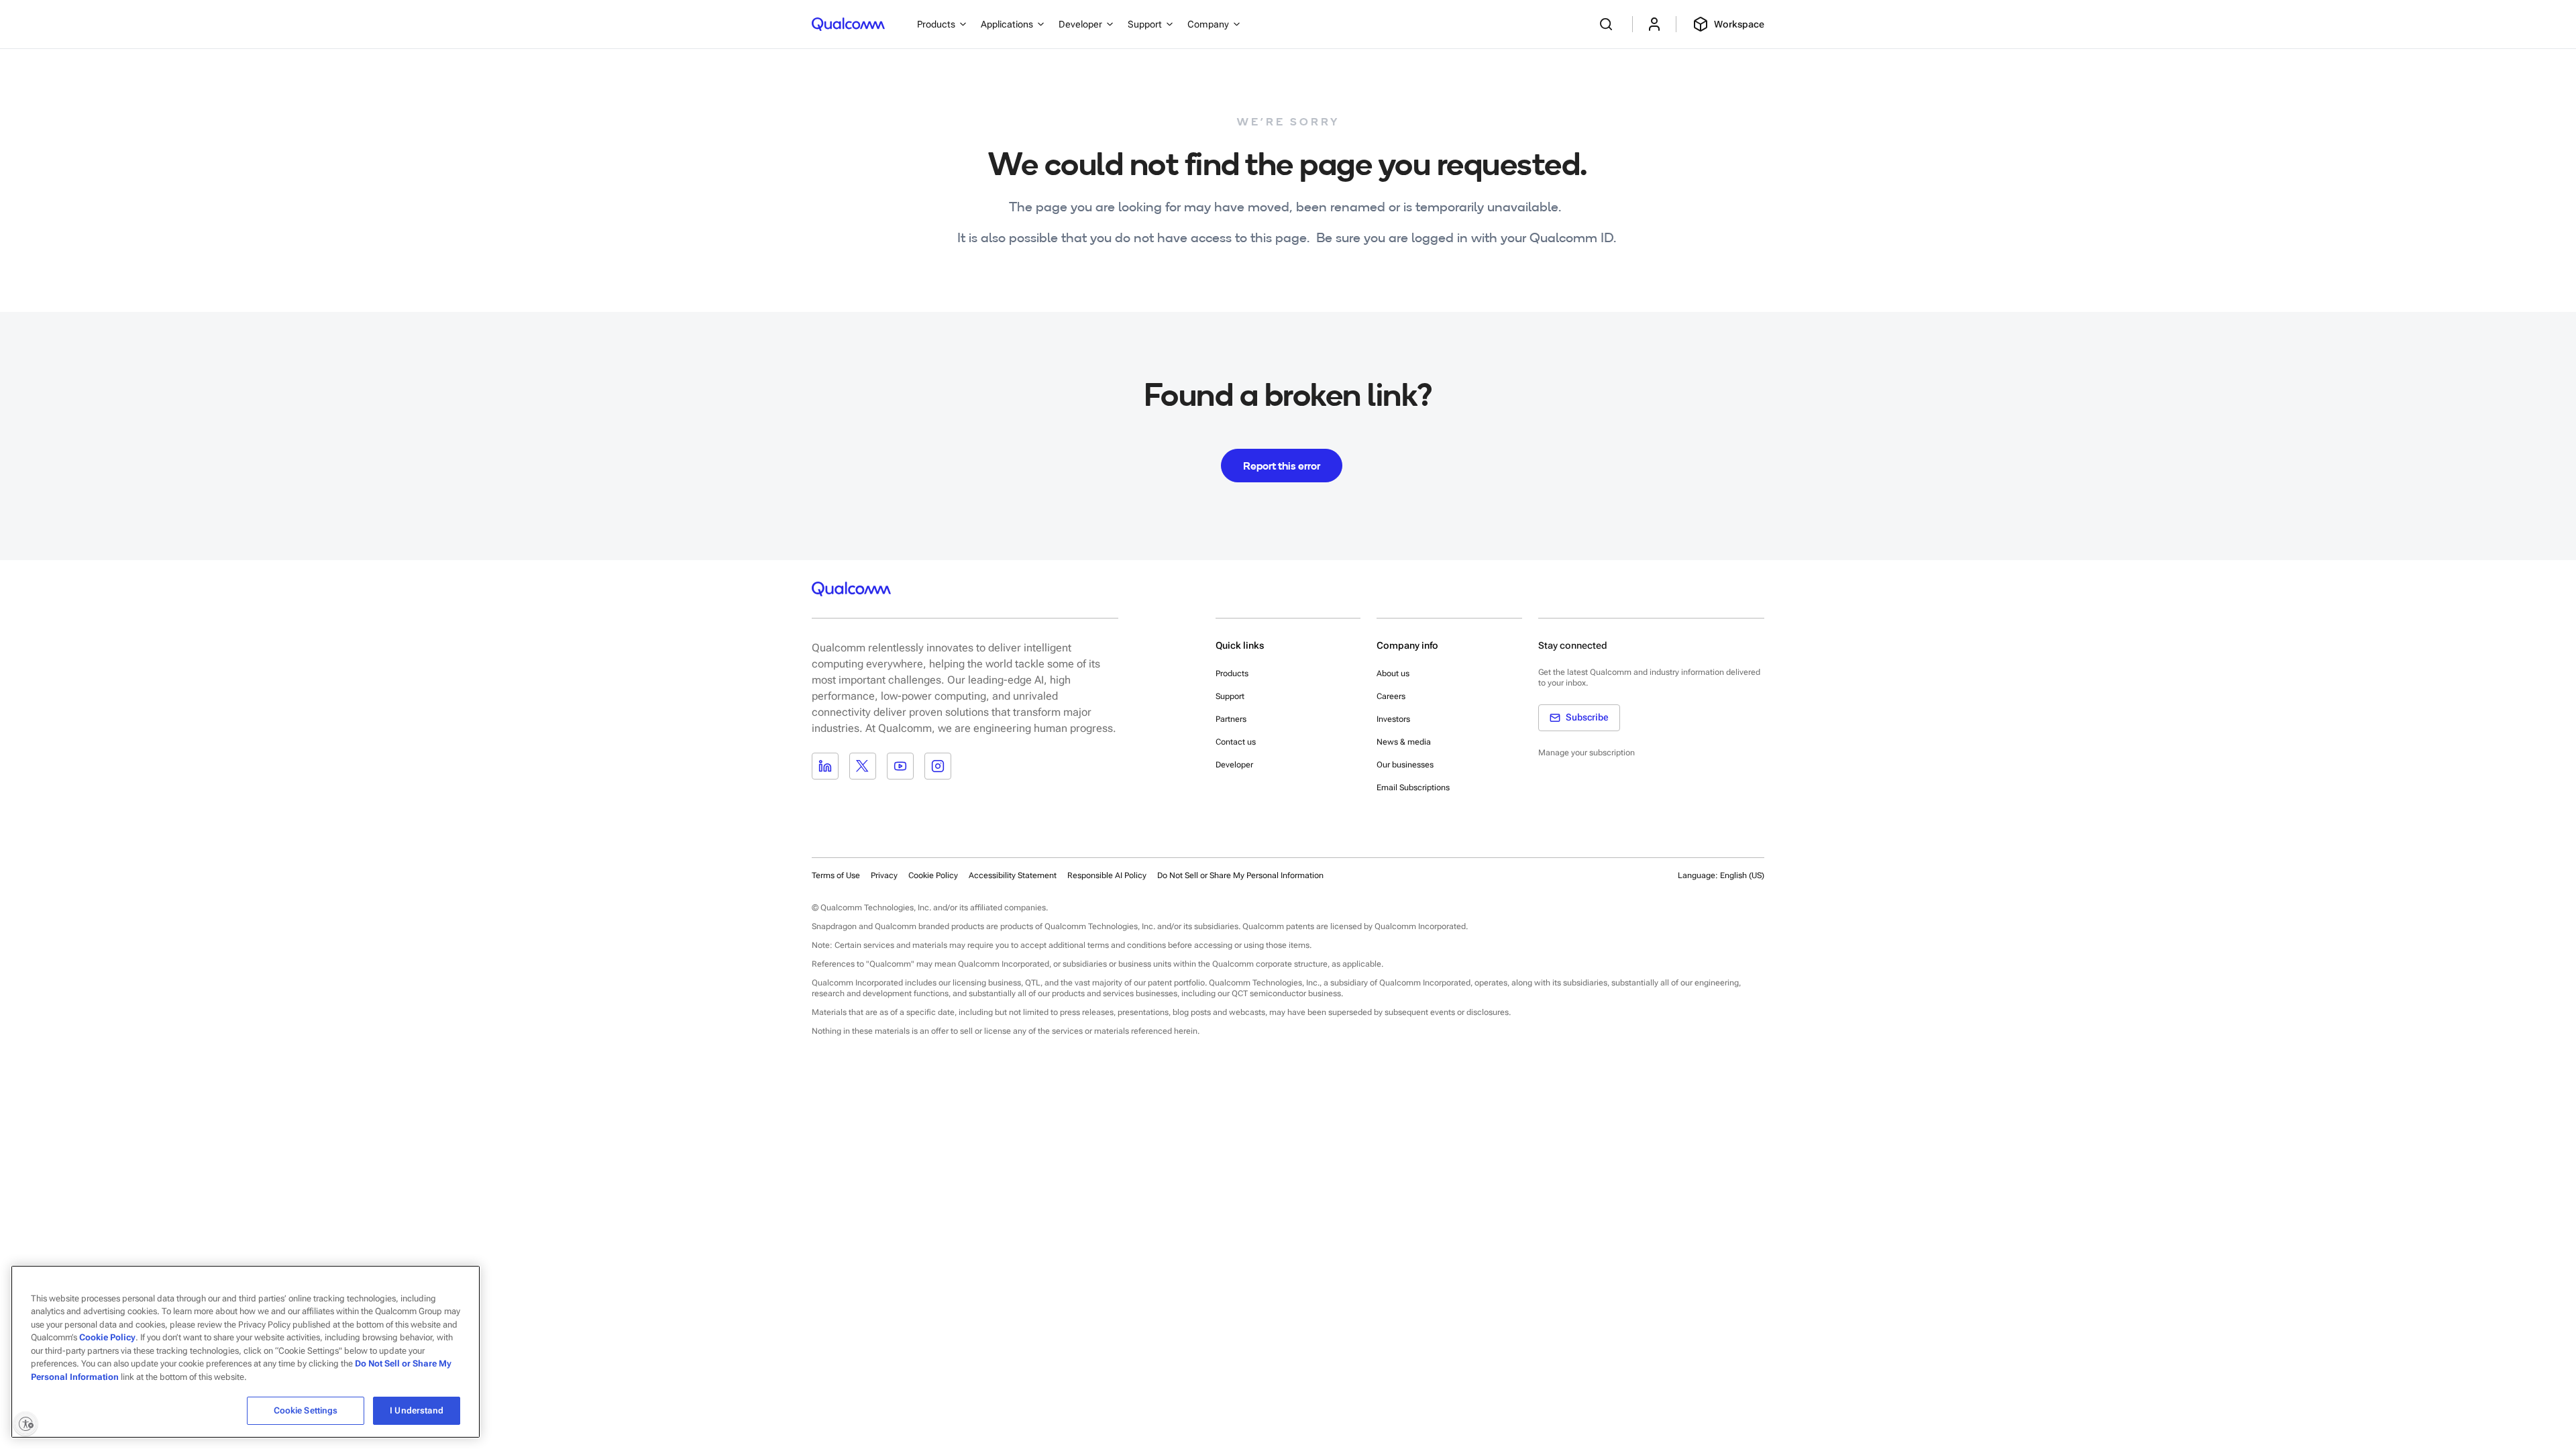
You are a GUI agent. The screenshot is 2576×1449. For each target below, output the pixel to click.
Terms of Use (836, 875)
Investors (1393, 719)
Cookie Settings (306, 1410)
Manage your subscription (1587, 753)
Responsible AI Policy (1107, 875)
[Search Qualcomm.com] (1608, 24)
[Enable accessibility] (25, 1424)
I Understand (417, 1410)
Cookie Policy (933, 875)
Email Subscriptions (1413, 788)
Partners (1231, 719)
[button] (1240, 875)
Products (1232, 674)
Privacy (884, 875)
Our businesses (1405, 765)
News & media (1404, 742)
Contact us (1236, 742)
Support (1230, 696)
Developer (1234, 765)
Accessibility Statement (1013, 875)
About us (1393, 674)
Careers (1391, 696)
